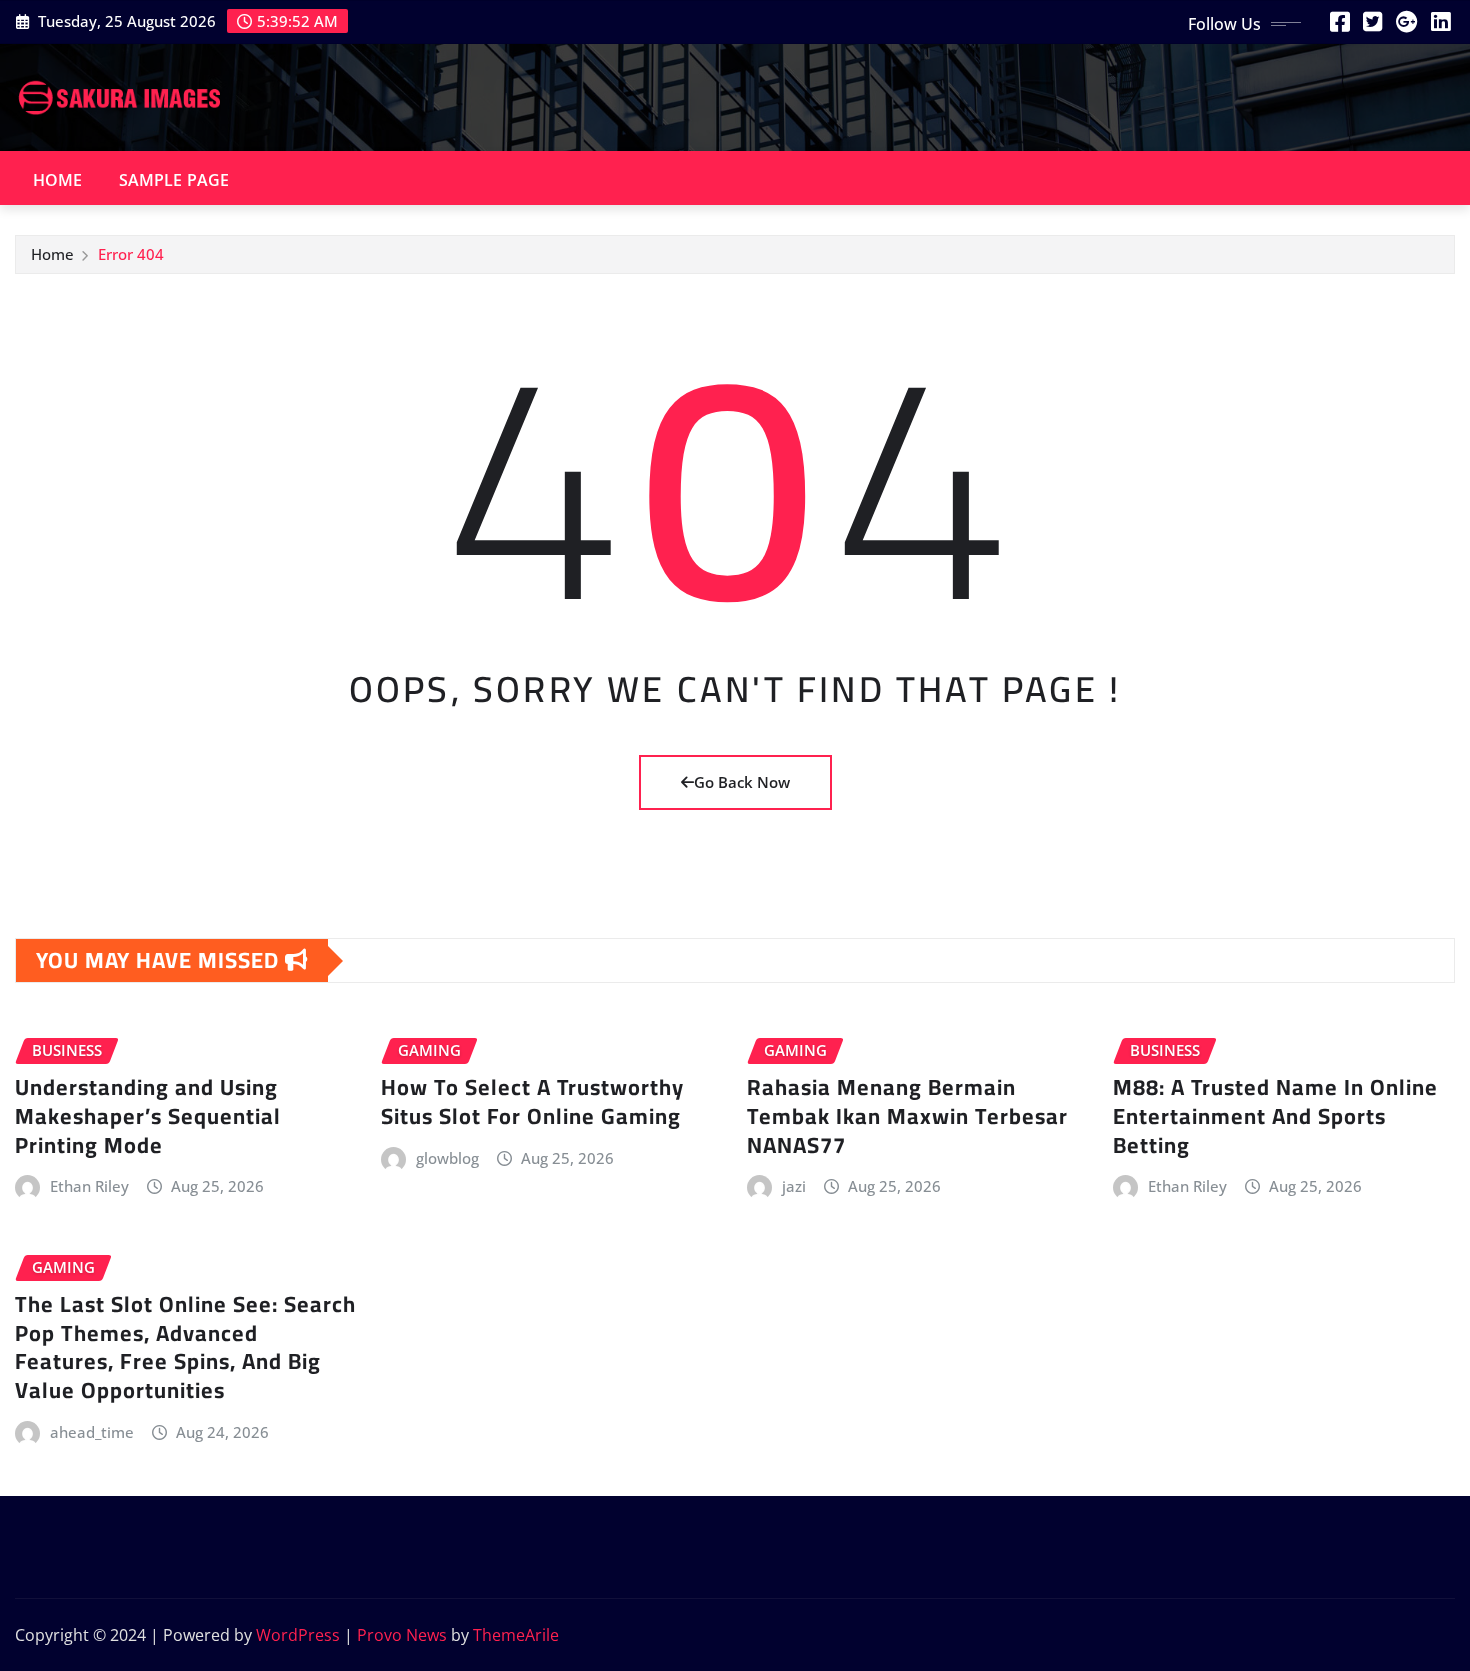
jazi (794, 1186)
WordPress (298, 1635)
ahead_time (92, 1432)
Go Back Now (742, 782)
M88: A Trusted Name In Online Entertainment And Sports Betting (1275, 1115)
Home (58, 180)
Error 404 (131, 254)
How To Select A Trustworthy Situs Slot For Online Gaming (532, 1101)
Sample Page (174, 180)
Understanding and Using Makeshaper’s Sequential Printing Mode (148, 1115)
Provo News (402, 1635)
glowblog (447, 1158)
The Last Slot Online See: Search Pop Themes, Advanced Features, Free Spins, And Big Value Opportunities (185, 1347)
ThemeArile (516, 1635)
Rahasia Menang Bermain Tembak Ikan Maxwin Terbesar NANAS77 (907, 1115)
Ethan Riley (89, 1186)
